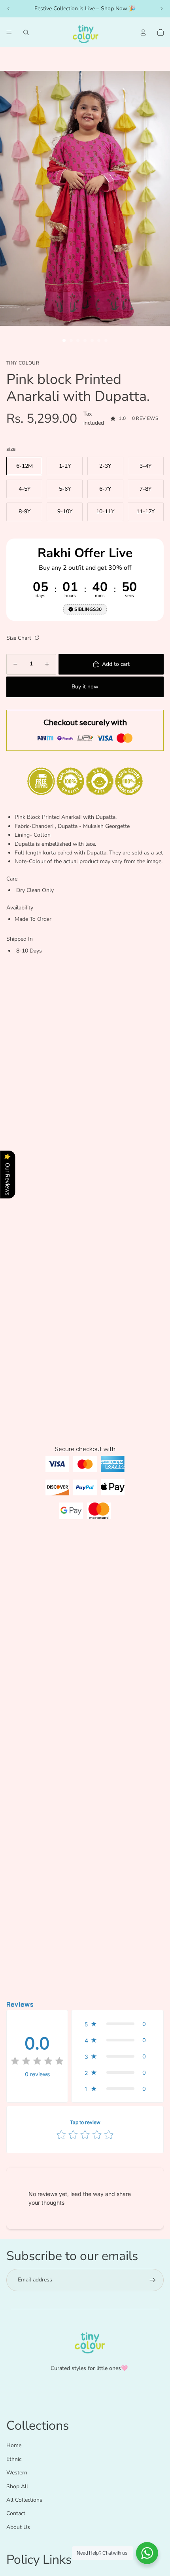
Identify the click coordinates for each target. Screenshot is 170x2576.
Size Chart (20, 638)
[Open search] (26, 32)
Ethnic (14, 2459)
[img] (37, 2062)
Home (14, 2445)
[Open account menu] (143, 32)
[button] (117, 2024)
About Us (18, 2527)
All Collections (24, 2500)
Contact (16, 2513)
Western (17, 2473)
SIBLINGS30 (88, 609)
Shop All (17, 2486)
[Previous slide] (9, 9)
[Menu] (9, 32)
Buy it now (85, 687)
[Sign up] (153, 2280)
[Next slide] (161, 9)
